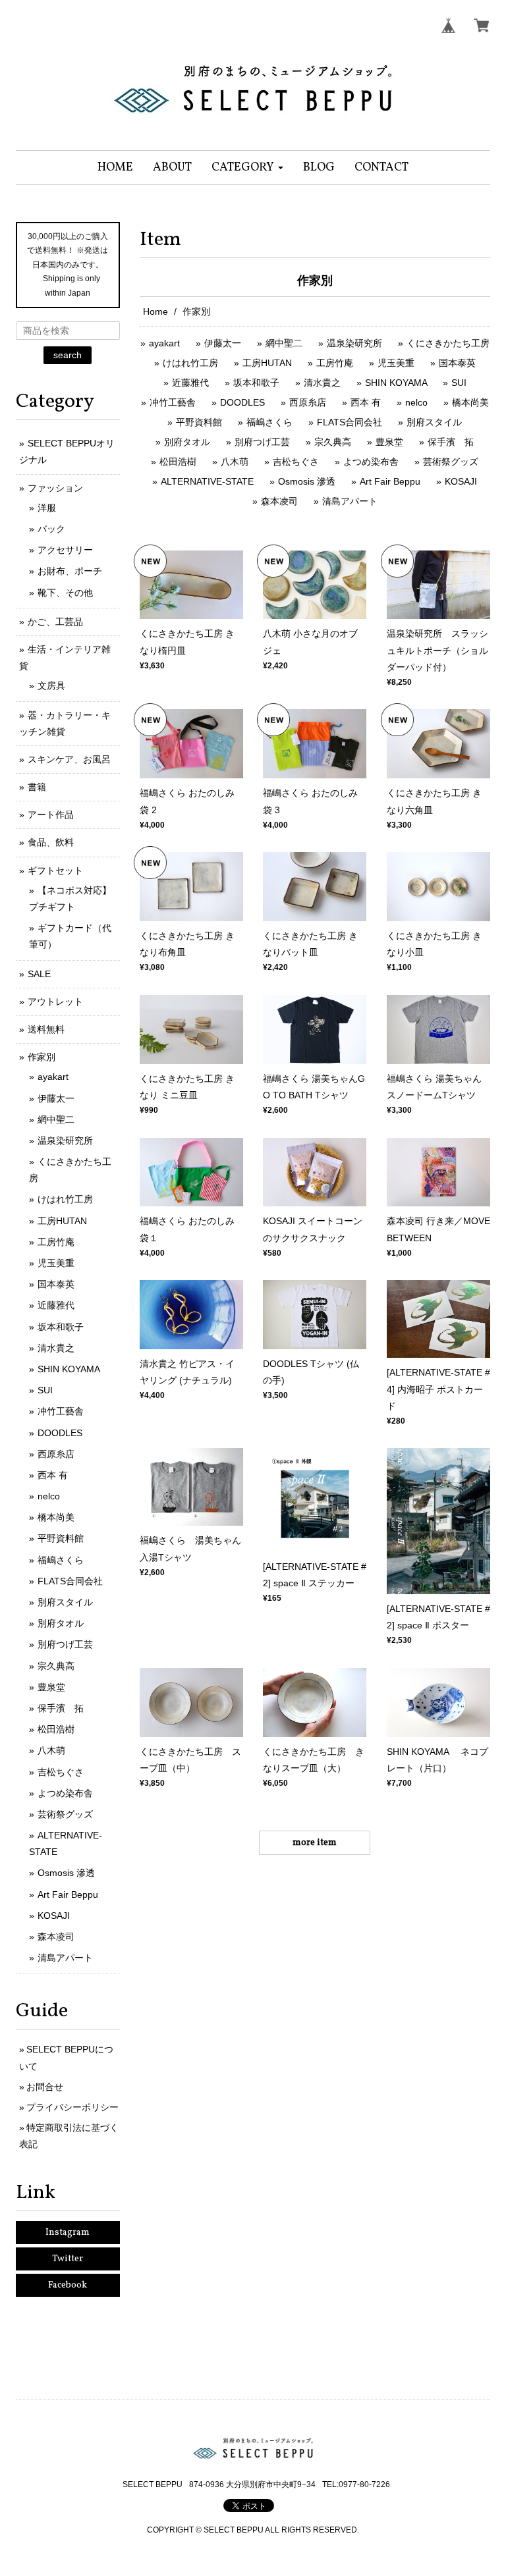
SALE (39, 974)
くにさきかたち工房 (448, 343)
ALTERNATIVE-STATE (207, 481)
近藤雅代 (190, 383)
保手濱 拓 (451, 442)
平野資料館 (199, 422)
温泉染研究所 (354, 343)
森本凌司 (279, 501)
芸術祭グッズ (451, 462)
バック (51, 529)
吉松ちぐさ (296, 462)
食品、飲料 (51, 842)
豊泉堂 (389, 442)
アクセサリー (65, 550)
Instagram (68, 2233)
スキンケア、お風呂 (69, 759)
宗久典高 (333, 442)
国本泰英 (457, 363)
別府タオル (187, 442)
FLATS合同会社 (350, 422)
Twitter (68, 2259)
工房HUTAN (267, 363)
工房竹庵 (335, 363)
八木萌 (235, 462)
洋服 (47, 508)
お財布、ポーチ (70, 571)
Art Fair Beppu (390, 481)
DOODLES (242, 402)
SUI (459, 383)
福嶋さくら (269, 422)
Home (155, 311)
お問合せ (45, 2087)
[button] (247, 168)
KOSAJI (461, 481)
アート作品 (51, 815)
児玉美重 (396, 363)
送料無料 (46, 1029)
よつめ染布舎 (371, 462)
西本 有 (366, 402)
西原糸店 (308, 402)
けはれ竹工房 (190, 363)
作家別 (42, 1057)
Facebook (68, 2285)
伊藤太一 (223, 343)
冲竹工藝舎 (173, 402)
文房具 (51, 685)
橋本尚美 (470, 402)
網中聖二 (284, 343)
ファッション (55, 488)
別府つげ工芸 (262, 442)
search (68, 355)
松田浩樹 (178, 462)
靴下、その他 (65, 593)
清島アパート (350, 501)
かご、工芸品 (55, 622)
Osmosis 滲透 (307, 481)
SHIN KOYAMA (397, 383)
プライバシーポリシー (72, 2107)
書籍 (37, 787)
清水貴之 (322, 383)
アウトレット (55, 1002)
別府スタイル (434, 422)
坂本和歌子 (256, 383)
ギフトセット (55, 871)
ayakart (164, 343)
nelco (416, 402)
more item (315, 1843)
